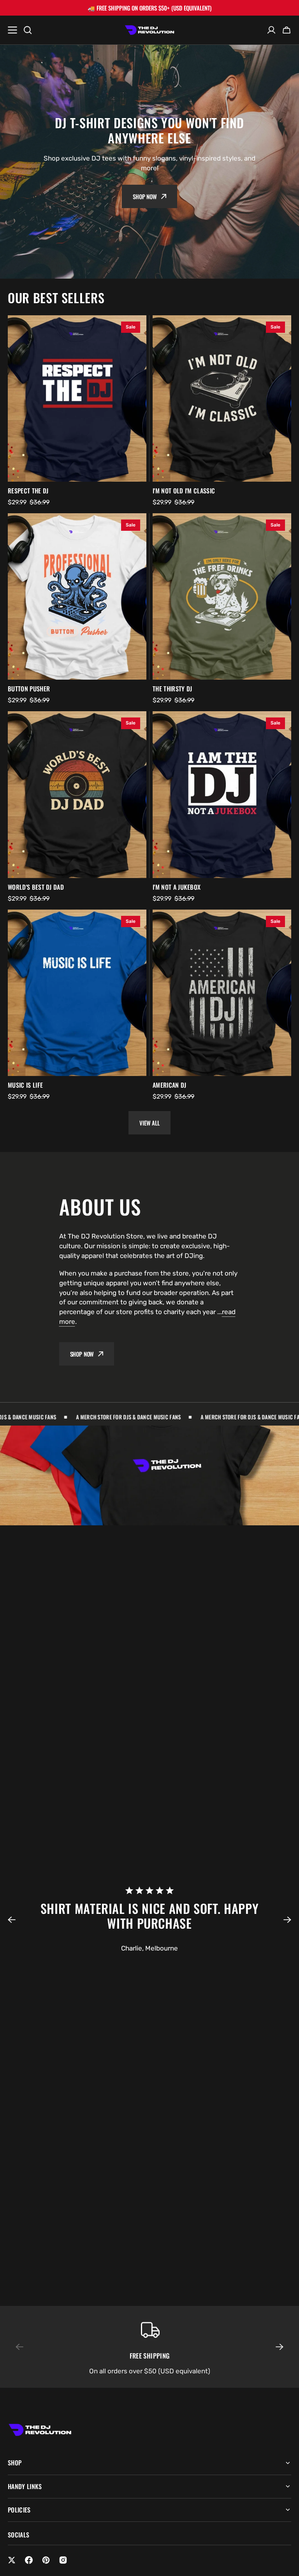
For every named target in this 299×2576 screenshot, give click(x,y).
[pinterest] (46, 2560)
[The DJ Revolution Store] (149, 30)
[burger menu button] (12, 30)
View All (149, 1123)
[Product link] (77, 398)
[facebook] (29, 2560)
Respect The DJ (28, 491)
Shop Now (145, 196)
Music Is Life (25, 1085)
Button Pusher (29, 689)
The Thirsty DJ (172, 689)
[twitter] (12, 2560)
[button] (16, 1920)
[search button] (28, 30)
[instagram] (63, 2560)
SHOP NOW (82, 1354)
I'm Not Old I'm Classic (184, 491)
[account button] (271, 30)
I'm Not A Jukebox (177, 887)
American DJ (170, 1085)
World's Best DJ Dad (36, 887)
